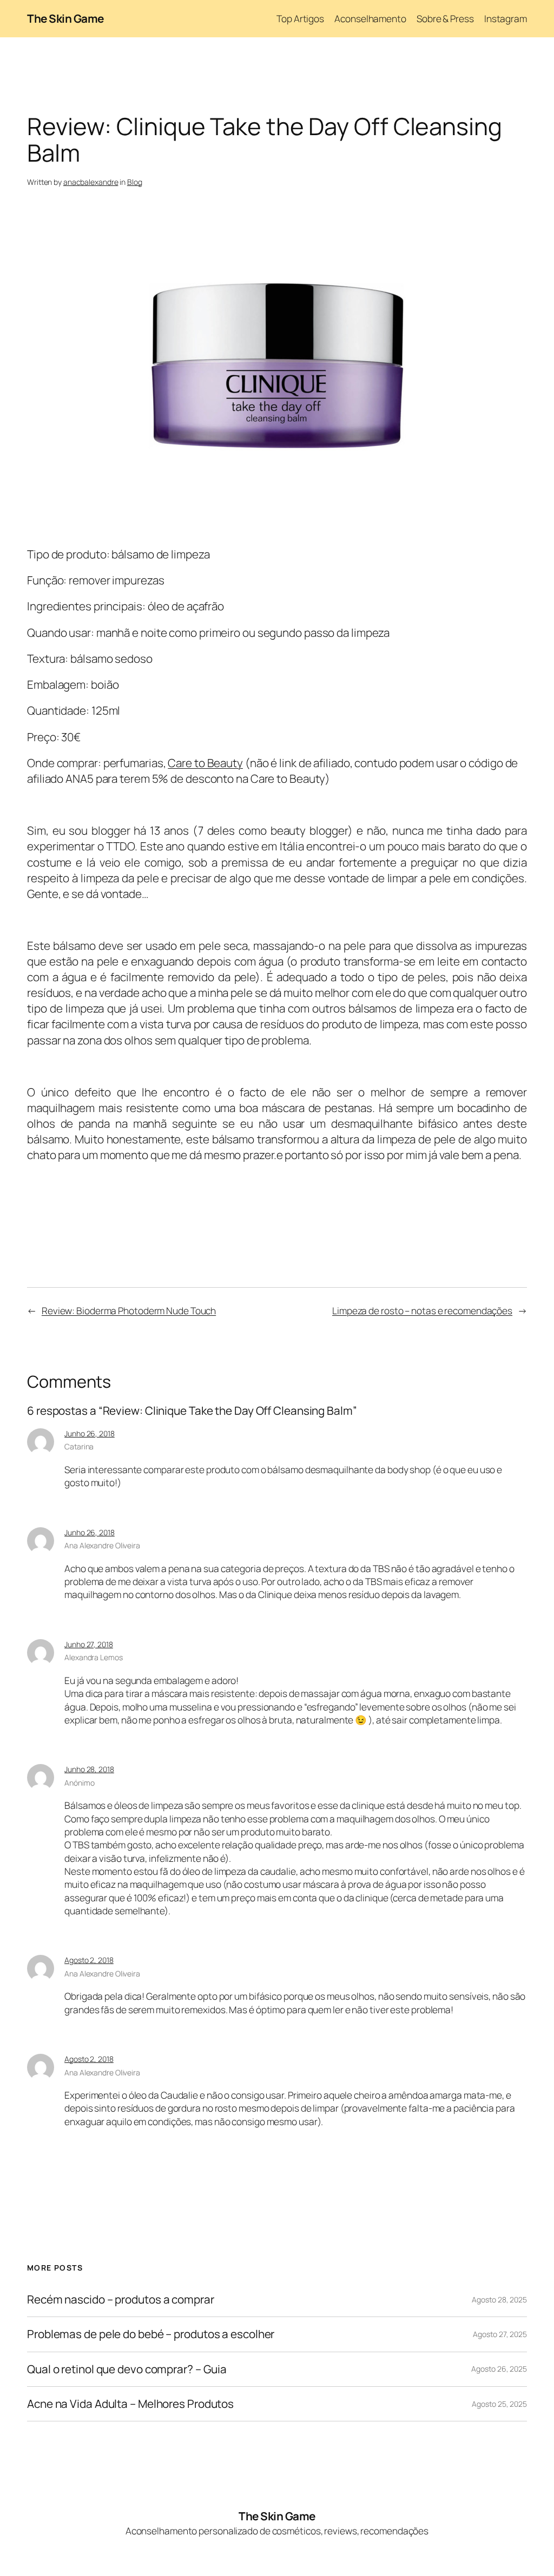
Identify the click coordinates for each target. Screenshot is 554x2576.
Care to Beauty (205, 763)
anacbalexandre (91, 182)
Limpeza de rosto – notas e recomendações (422, 1310)
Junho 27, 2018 (89, 1644)
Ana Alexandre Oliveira (102, 1545)
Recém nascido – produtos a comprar (121, 2299)
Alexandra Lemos (94, 1657)
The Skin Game (65, 18)
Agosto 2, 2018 (89, 1960)
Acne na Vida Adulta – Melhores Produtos (130, 2404)
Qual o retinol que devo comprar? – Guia (127, 2369)
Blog (135, 182)
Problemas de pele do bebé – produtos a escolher (151, 2334)
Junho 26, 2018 (90, 1433)
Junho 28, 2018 (89, 1769)
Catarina (79, 1446)
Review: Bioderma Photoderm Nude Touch (129, 1310)
